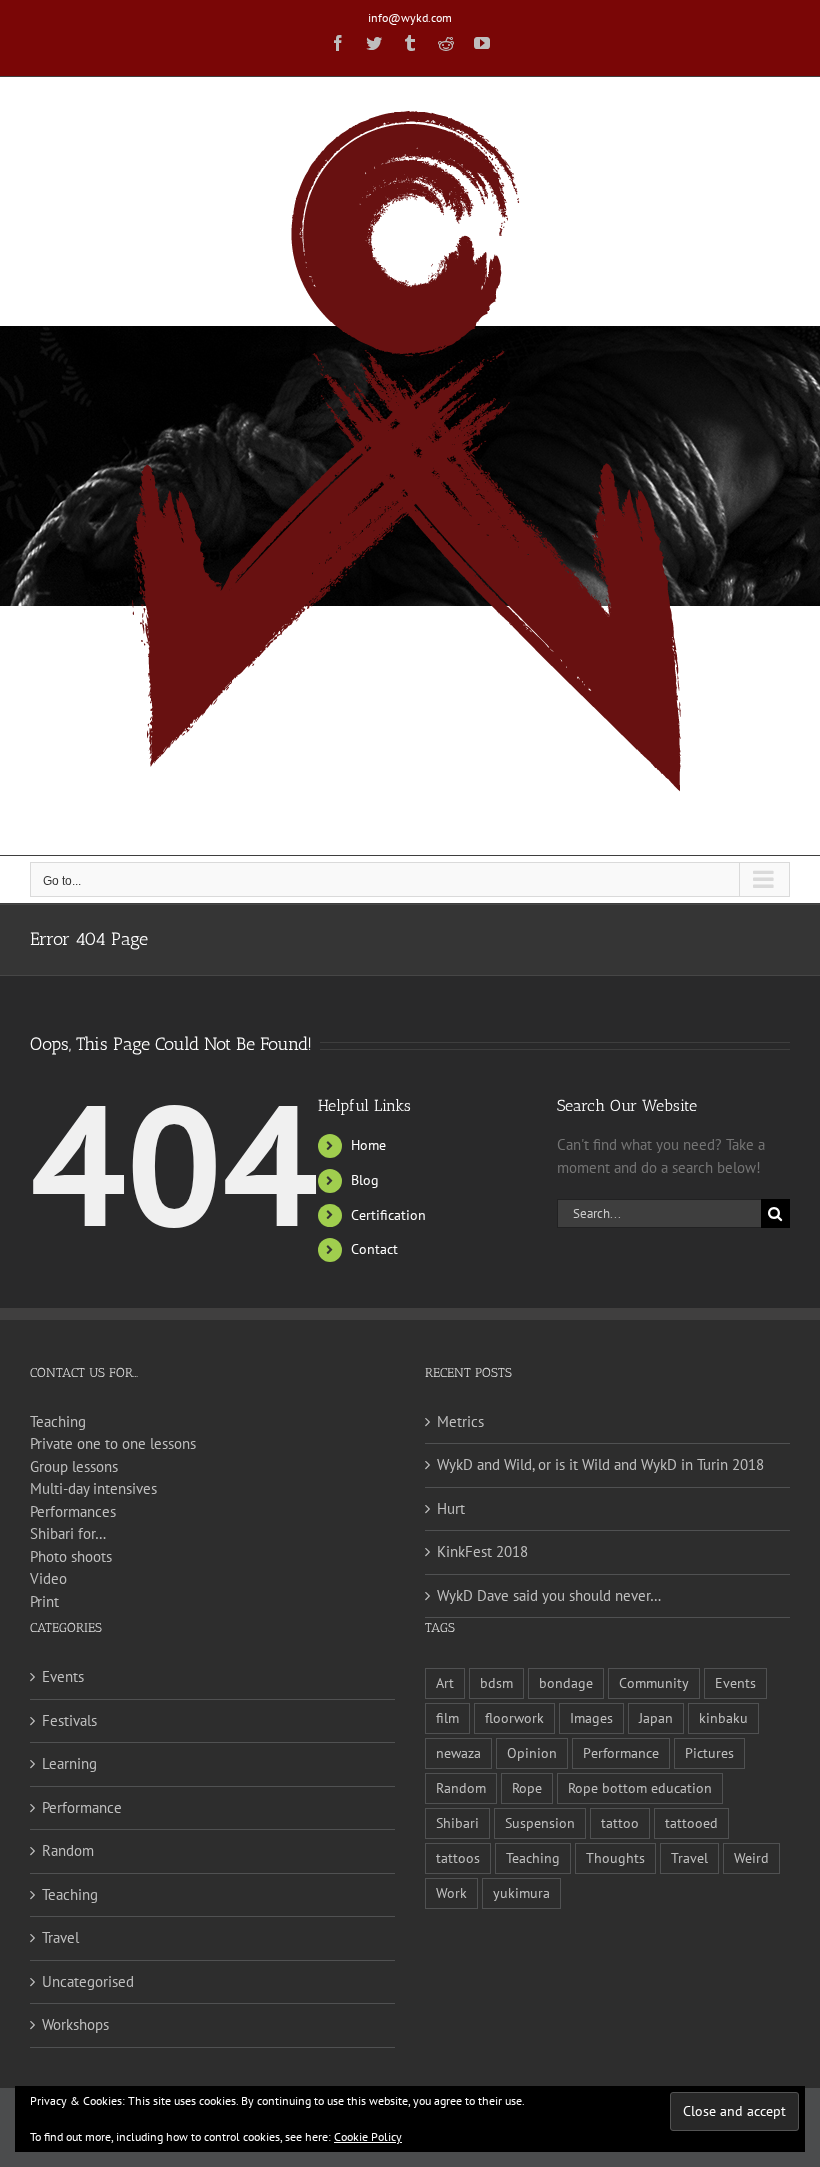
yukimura (521, 1893)
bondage (566, 1683)
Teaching (58, 1421)
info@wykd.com (410, 17)
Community (654, 1683)
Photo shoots (71, 1556)
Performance (82, 1807)
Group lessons (74, 1466)
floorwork (514, 1718)
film (447, 1718)
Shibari (457, 1823)
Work (451, 1893)
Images (591, 1718)
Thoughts (615, 1858)
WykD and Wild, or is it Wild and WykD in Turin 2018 (600, 1464)
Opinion (532, 1753)
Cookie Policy (368, 2136)
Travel (60, 1937)
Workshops (75, 2024)
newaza (458, 1753)
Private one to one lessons (113, 1443)
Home (368, 1145)
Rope (527, 1788)
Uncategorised (88, 1981)
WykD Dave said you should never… (549, 1595)
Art (445, 1683)
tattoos (458, 1858)
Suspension (540, 1823)
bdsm (496, 1683)
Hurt (451, 1508)
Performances (73, 1511)
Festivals (69, 1720)
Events (63, 1676)
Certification (388, 1215)
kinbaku (723, 1718)
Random (68, 1850)
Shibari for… (68, 1533)
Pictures (709, 1753)
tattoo (620, 1823)
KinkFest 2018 (482, 1551)
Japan (656, 1718)
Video (48, 1578)
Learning (69, 1763)
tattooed (691, 1823)
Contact (374, 1249)
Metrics (460, 1421)
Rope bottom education (640, 1788)
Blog (365, 1180)
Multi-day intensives (93, 1488)
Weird (751, 1858)
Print (44, 1601)
